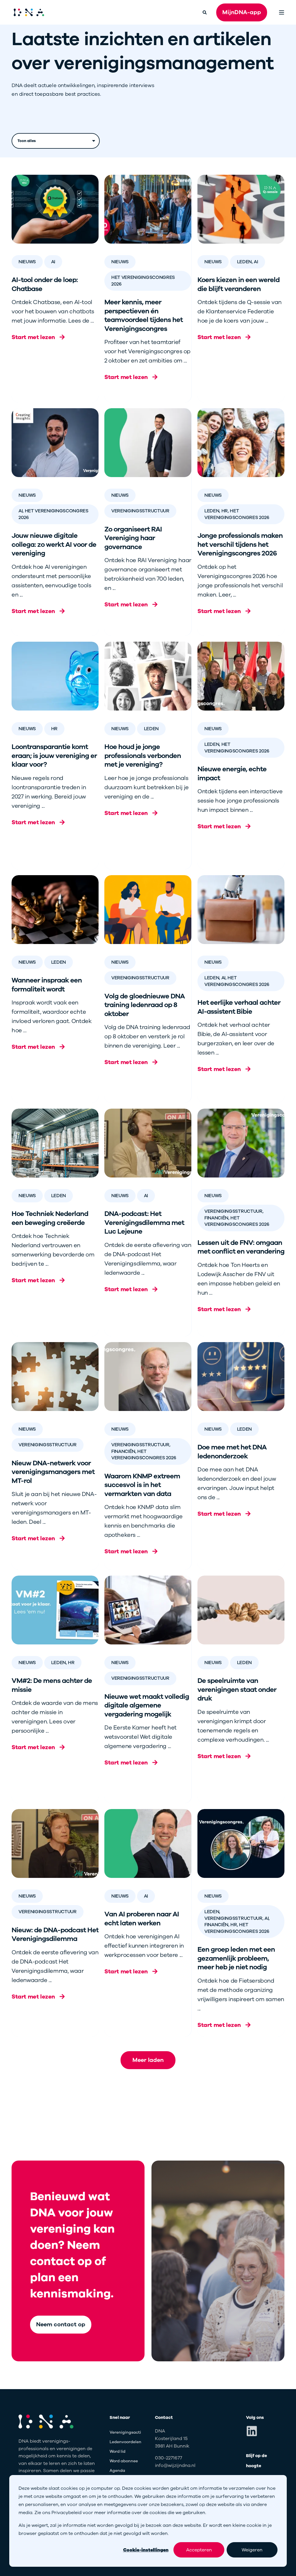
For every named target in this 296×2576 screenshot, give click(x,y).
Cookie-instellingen (146, 2550)
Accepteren (199, 2550)
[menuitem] (133, 2432)
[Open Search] (205, 12)
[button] (148, 2060)
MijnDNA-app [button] (242, 12)
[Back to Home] (29, 12)
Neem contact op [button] (61, 2324)
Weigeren (252, 2550)
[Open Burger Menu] (282, 12)
